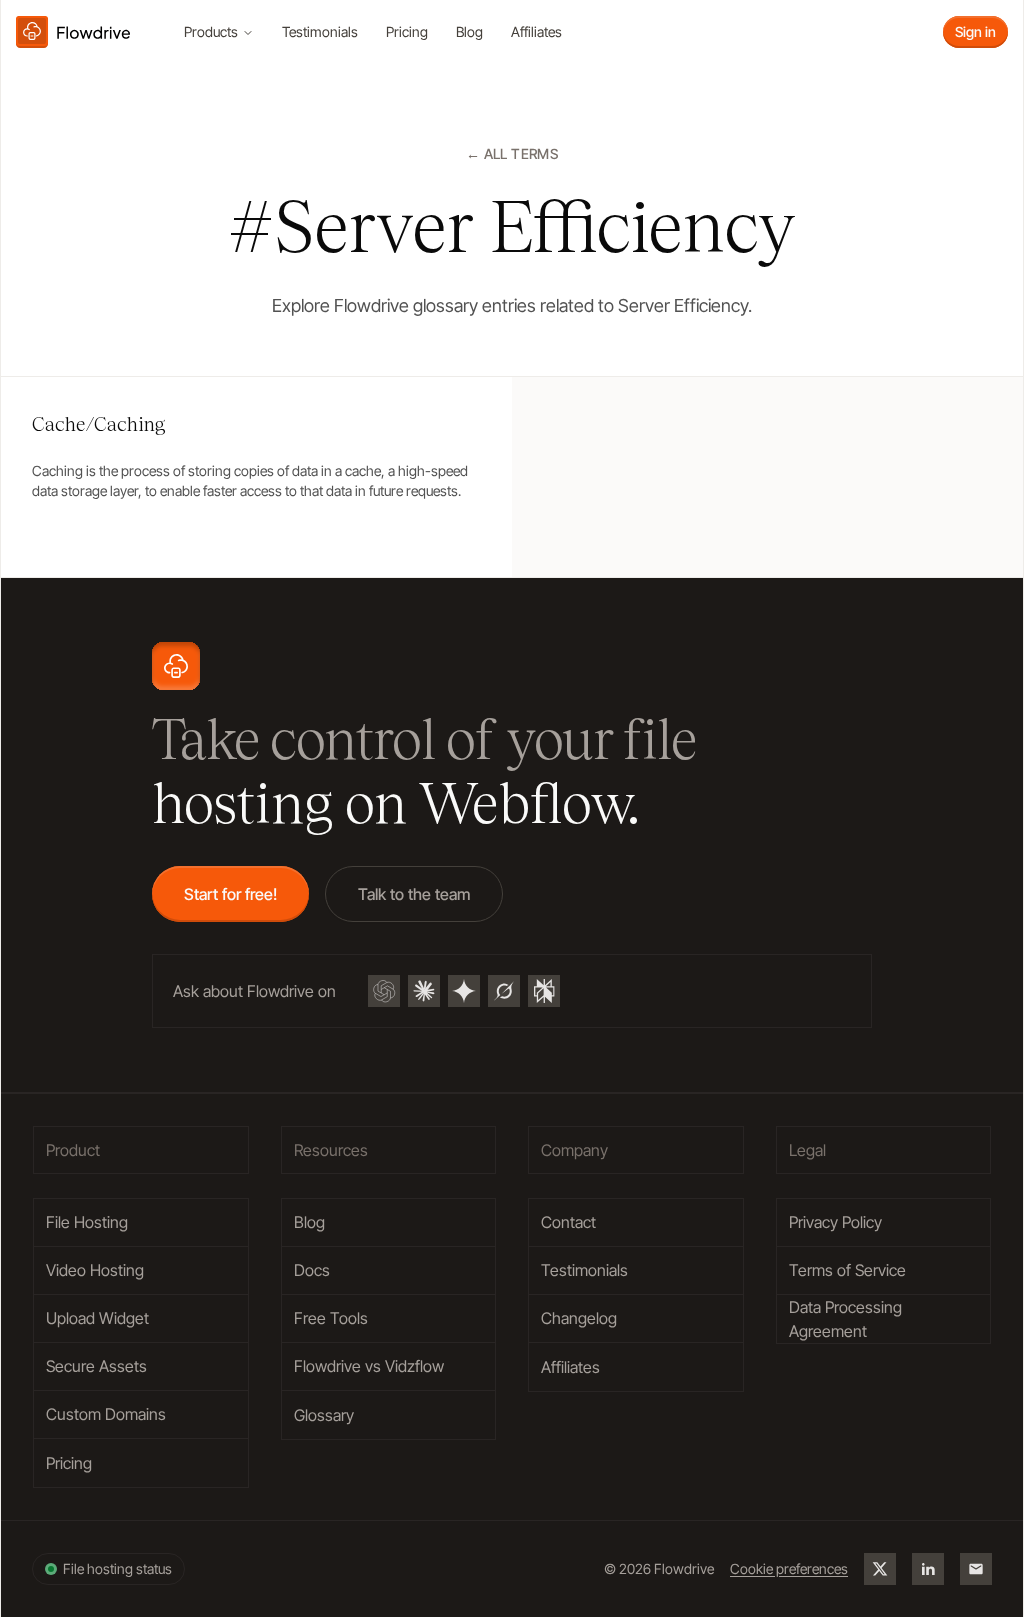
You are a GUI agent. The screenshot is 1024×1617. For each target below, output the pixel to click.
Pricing (407, 31)
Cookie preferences (789, 1568)
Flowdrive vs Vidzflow (369, 1366)
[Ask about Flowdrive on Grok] (504, 991)
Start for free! (230, 894)
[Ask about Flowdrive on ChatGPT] (384, 991)
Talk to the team (414, 894)
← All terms (512, 153)
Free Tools (331, 1318)
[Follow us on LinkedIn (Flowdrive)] (928, 1569)
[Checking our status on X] (880, 1569)
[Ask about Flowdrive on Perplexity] (544, 991)
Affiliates (536, 31)
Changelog (579, 1318)
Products (211, 31)
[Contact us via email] (976, 1569)
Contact (568, 1222)
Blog (469, 31)
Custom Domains (106, 1414)
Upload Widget (97, 1318)
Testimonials (320, 31)
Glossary (324, 1415)
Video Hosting (95, 1270)
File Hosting (87, 1222)
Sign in (975, 31)
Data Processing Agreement (845, 1319)
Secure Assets (96, 1366)
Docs (312, 1270)
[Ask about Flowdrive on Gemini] (464, 991)
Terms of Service (847, 1270)
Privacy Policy (835, 1222)
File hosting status (117, 1568)
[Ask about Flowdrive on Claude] (424, 991)
